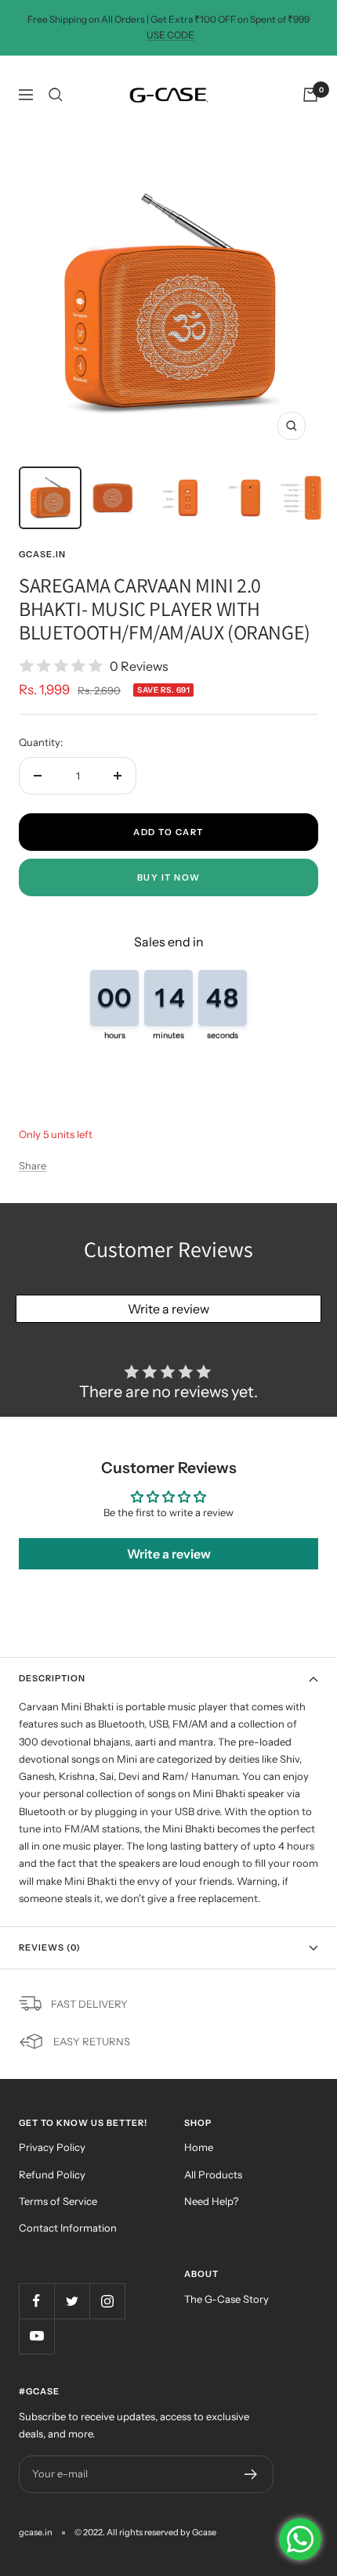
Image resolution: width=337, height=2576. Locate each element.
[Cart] (310, 95)
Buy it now (169, 877)
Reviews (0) (50, 1947)
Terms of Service (58, 2201)
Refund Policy (52, 2174)
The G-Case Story (226, 2299)
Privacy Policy (52, 2147)
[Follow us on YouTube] (36, 2336)
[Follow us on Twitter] (72, 2301)
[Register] (251, 2474)
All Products (213, 2174)
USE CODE (170, 35)
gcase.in (42, 554)
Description (52, 1678)
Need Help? (211, 2201)
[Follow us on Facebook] (36, 2301)
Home (199, 2147)
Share (33, 1166)
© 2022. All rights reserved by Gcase (145, 2532)
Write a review (168, 1309)
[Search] (56, 95)
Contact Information (68, 2228)
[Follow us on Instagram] (107, 2301)
